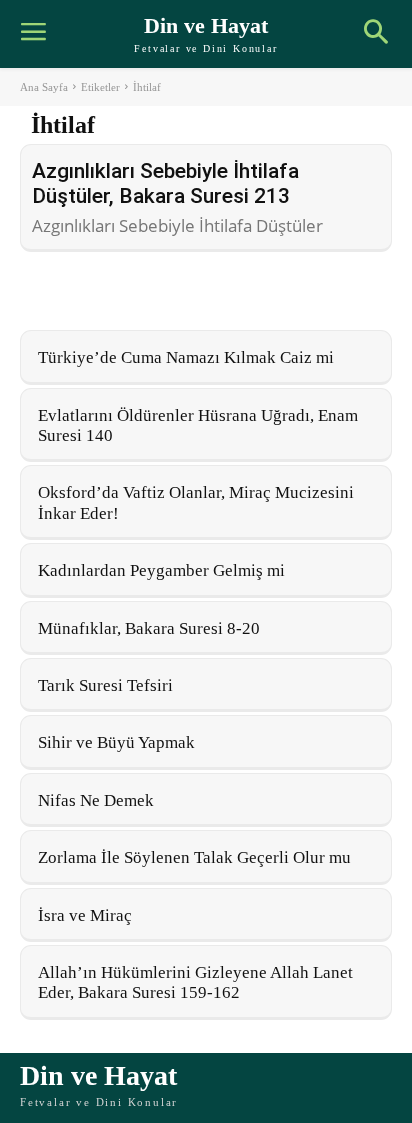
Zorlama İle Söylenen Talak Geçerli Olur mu (194, 857)
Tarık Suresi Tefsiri (105, 685)
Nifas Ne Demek (96, 800)
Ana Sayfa (44, 87)
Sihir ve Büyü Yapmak (116, 742)
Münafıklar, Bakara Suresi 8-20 (149, 628)
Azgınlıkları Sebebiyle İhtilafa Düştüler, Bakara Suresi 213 (165, 183)
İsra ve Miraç (85, 915)
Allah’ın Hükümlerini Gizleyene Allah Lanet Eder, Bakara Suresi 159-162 (195, 982)
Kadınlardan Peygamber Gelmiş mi (161, 570)
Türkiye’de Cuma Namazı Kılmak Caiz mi (186, 357)
